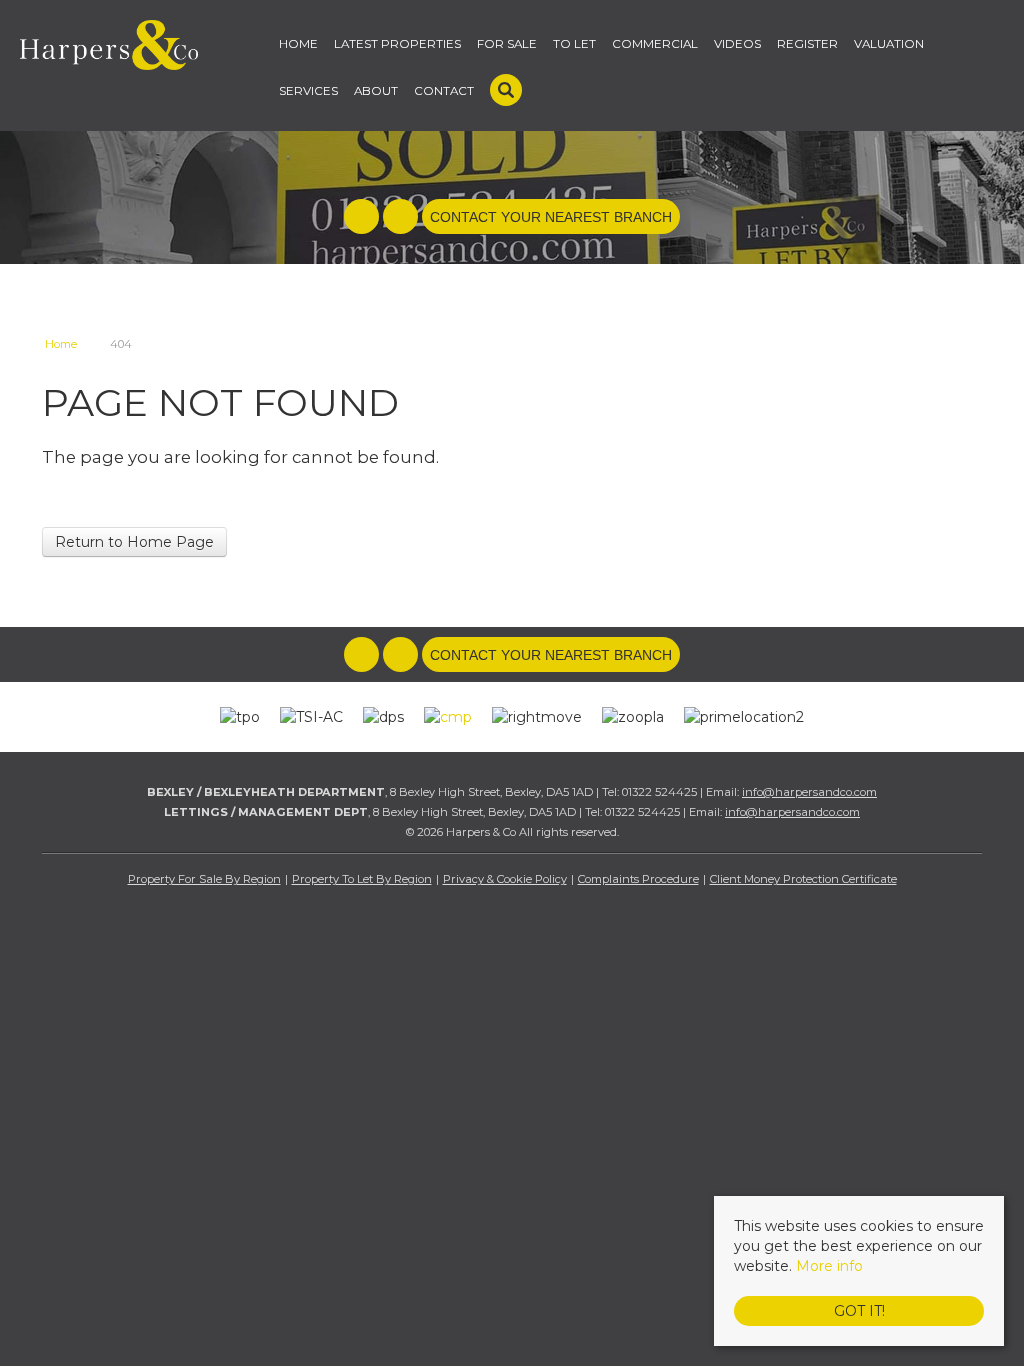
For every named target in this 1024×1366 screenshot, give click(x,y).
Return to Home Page (134, 542)
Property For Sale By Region (204, 879)
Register (807, 44)
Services (308, 91)
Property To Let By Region (362, 879)
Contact (444, 91)
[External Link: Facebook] (363, 218)
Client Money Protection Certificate (803, 879)
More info (829, 1266)
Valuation (889, 44)
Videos (737, 44)
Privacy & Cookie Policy (505, 879)
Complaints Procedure (638, 879)
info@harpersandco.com (809, 792)
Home (298, 44)
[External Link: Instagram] (402, 218)
